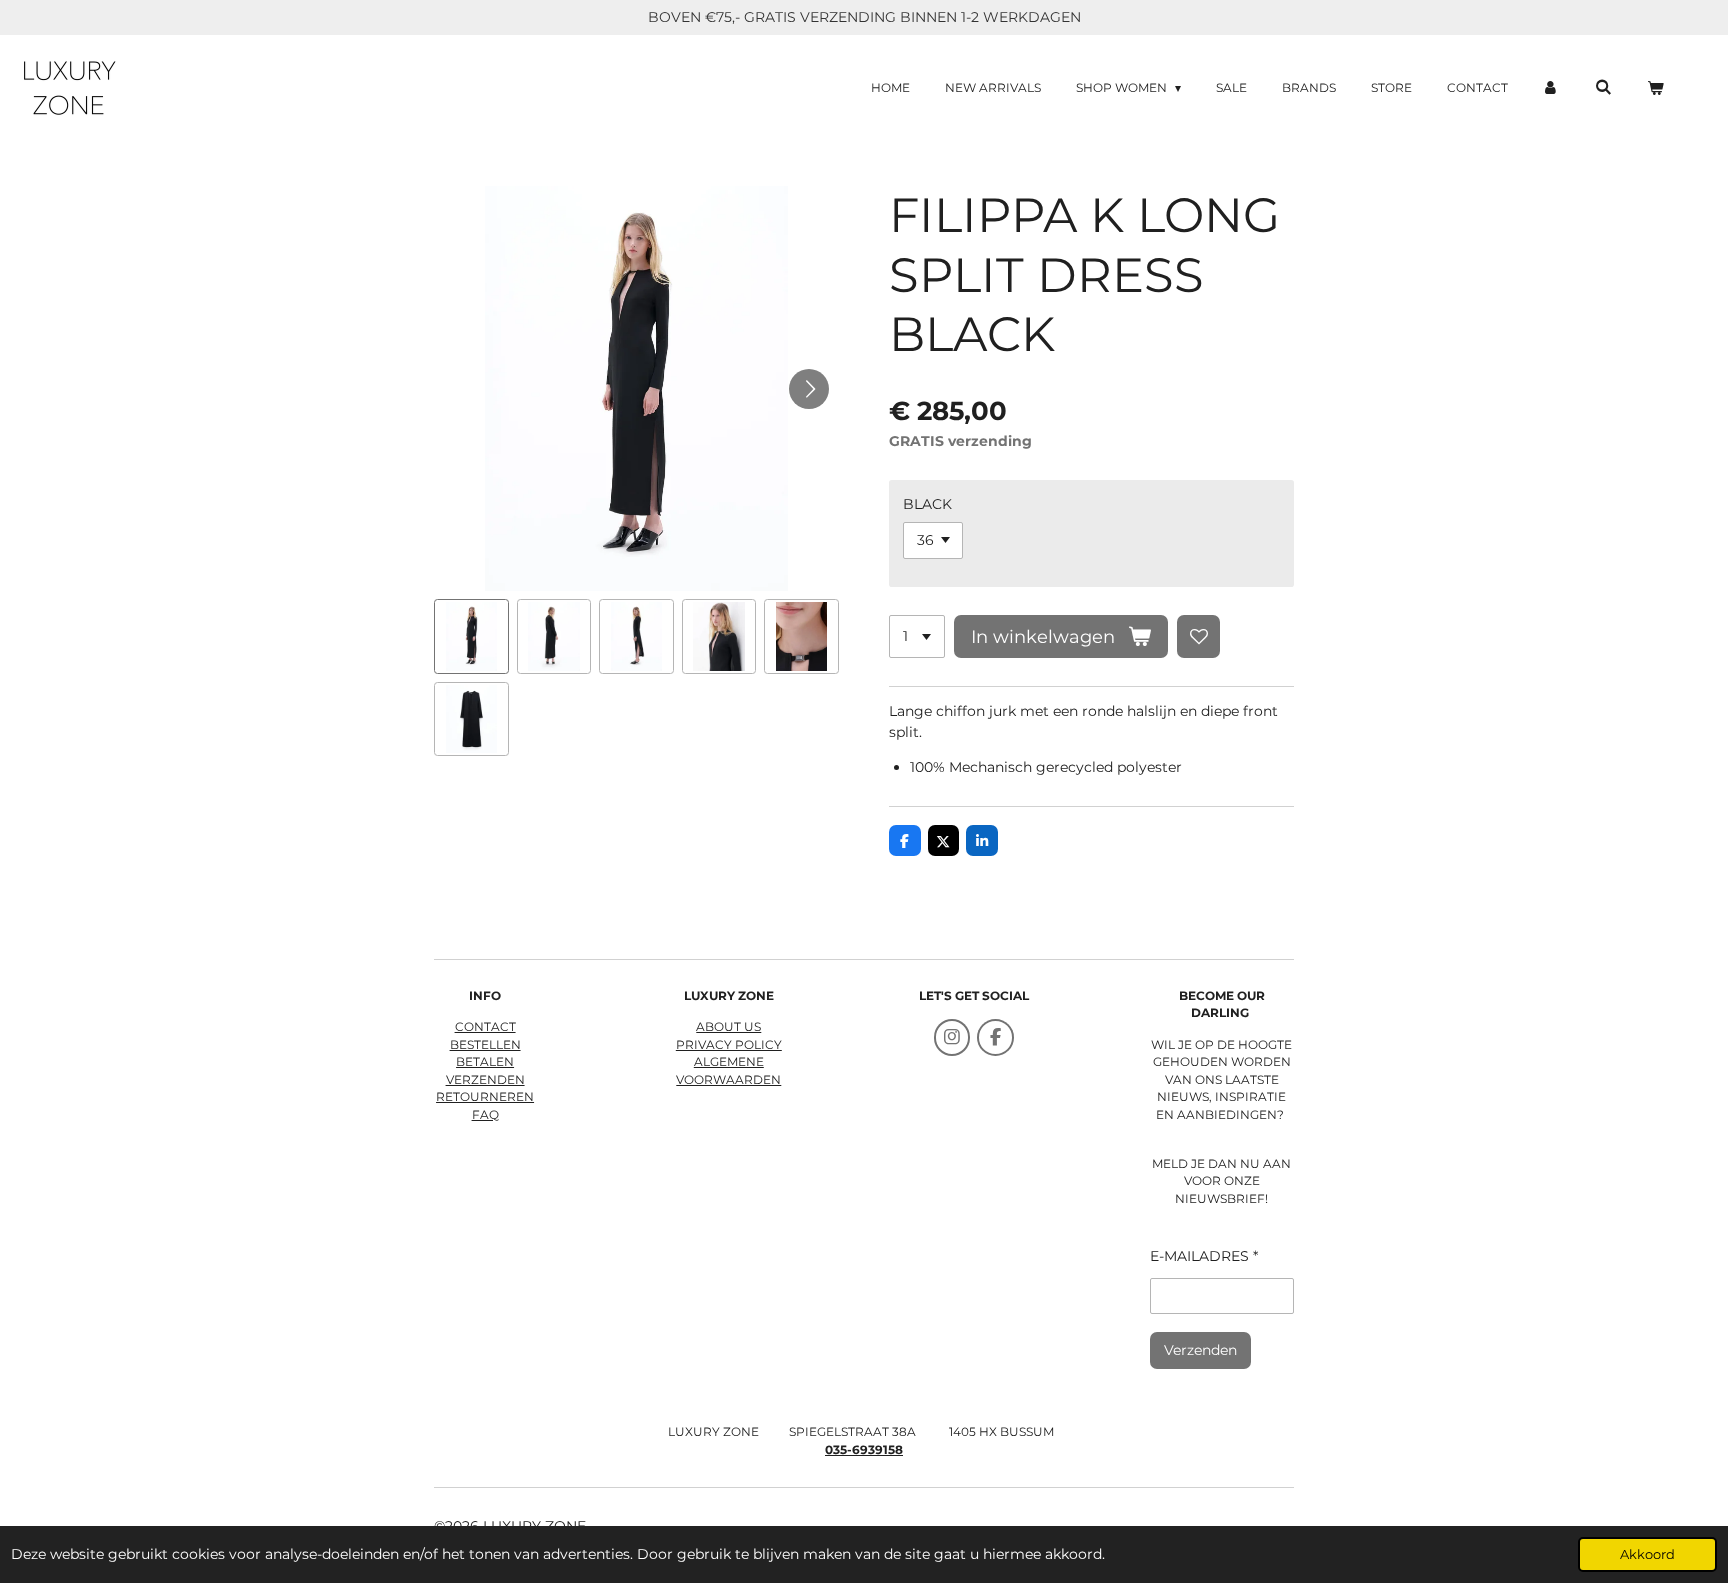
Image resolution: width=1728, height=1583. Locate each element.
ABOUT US (728, 1027)
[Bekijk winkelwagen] (1654, 88)
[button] (471, 636)
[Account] (1551, 88)
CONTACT (485, 1027)
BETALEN (485, 1062)
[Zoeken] (1602, 86)
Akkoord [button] (1647, 1554)
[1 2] (917, 637)
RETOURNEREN (485, 1097)
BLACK (927, 504)
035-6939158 (864, 1450)
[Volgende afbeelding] (809, 389)
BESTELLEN (485, 1045)
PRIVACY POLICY (729, 1045)
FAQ (485, 1115)
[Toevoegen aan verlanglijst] (1199, 637)
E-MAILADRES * (1204, 1256)
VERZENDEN (485, 1080)
